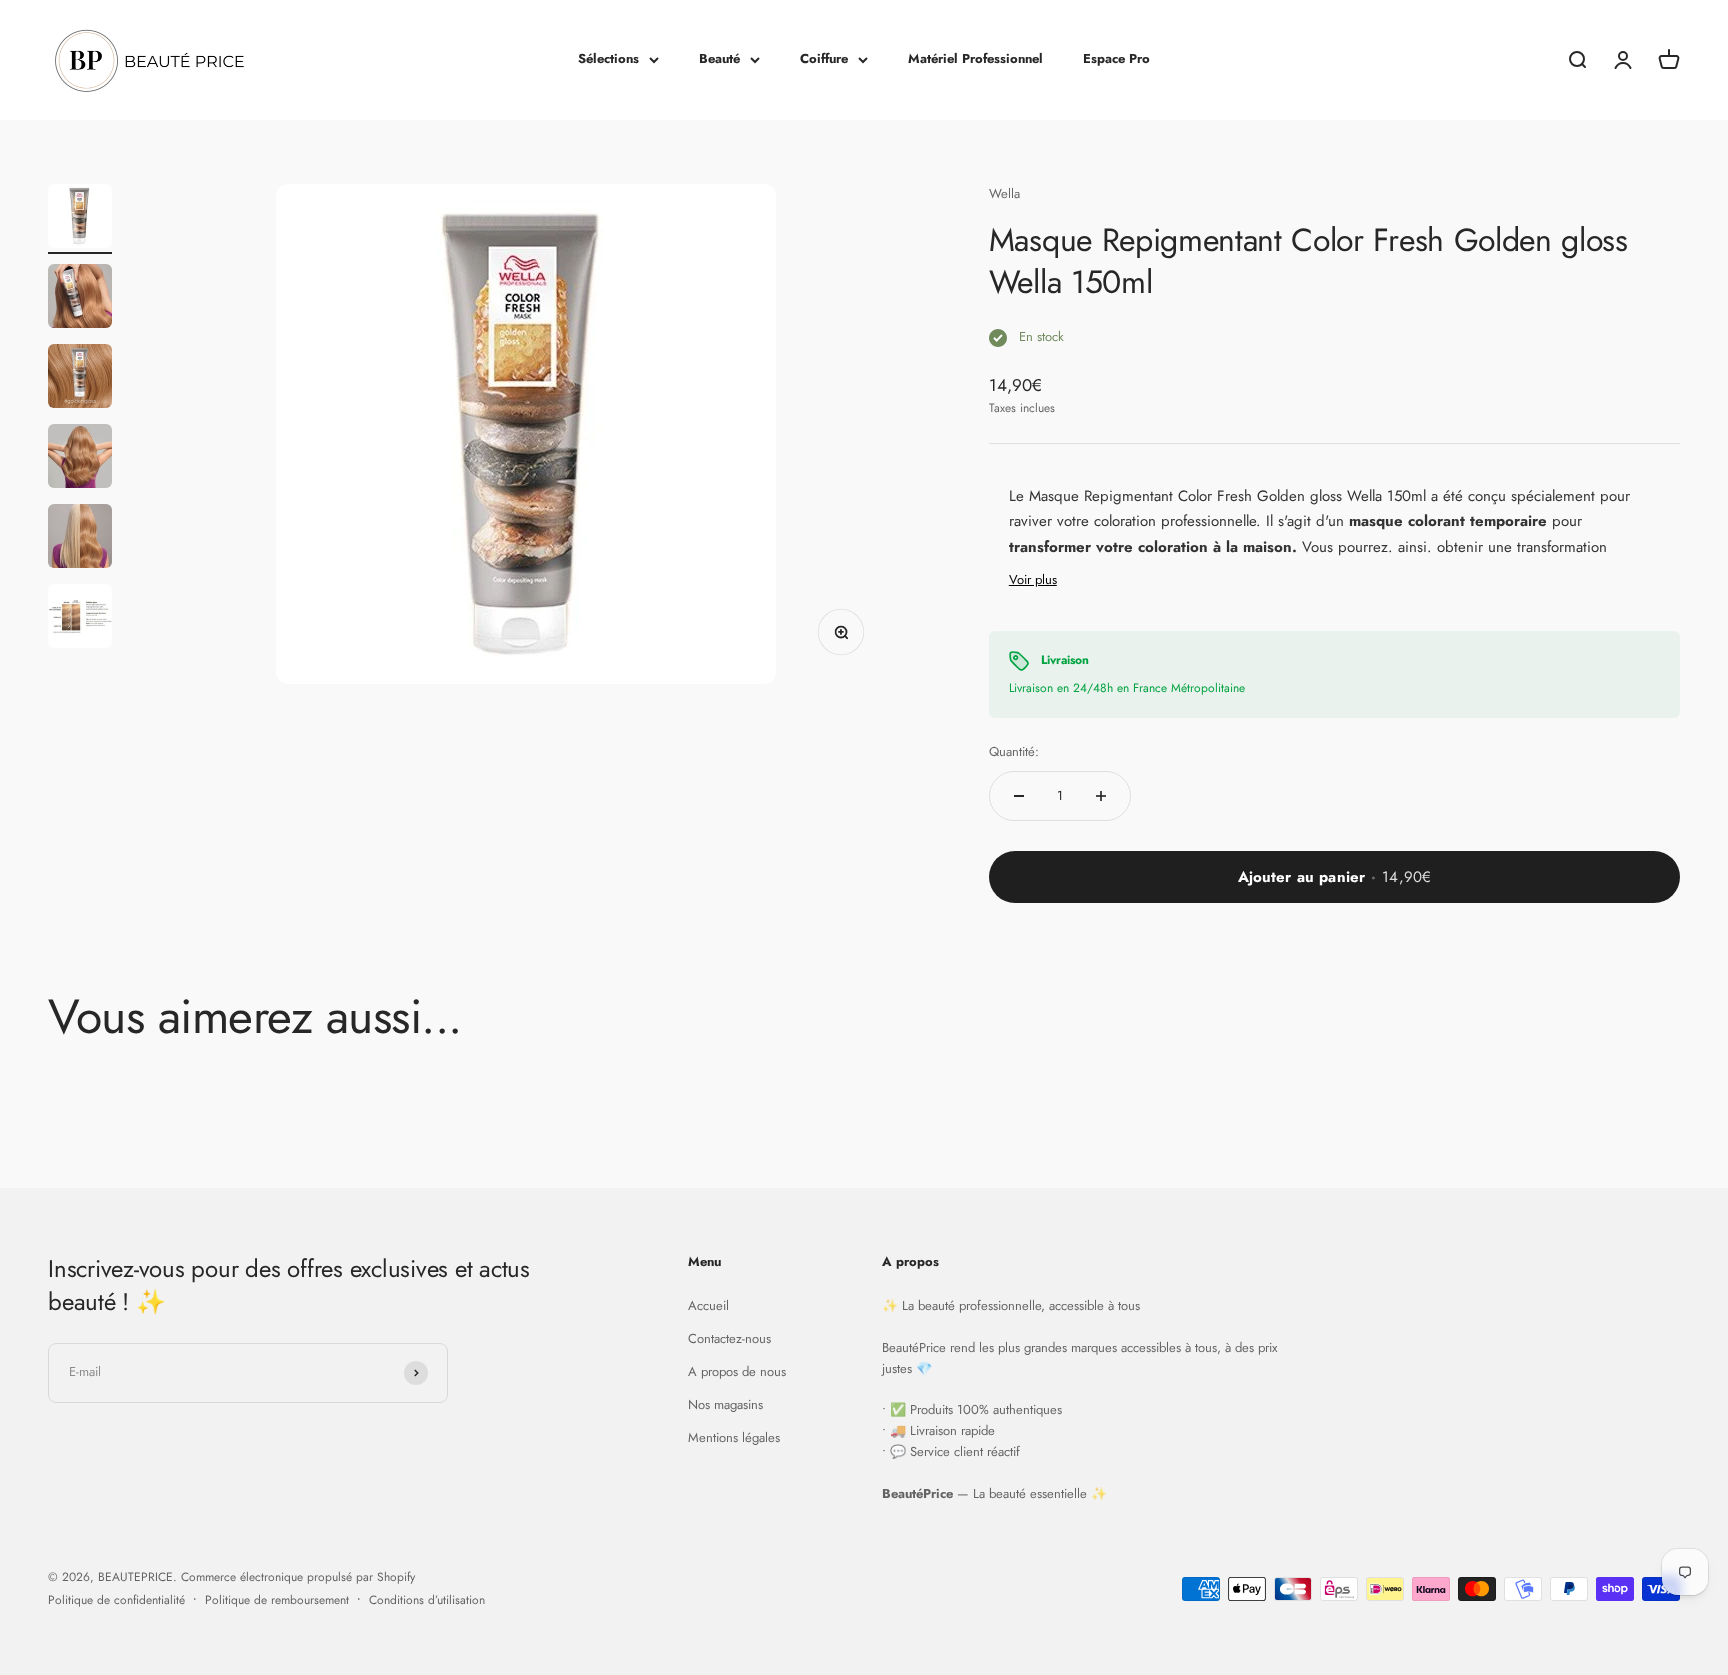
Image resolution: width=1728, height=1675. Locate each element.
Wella (1004, 193)
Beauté (719, 58)
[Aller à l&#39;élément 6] (80, 619)
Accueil (708, 1305)
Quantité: (1014, 751)
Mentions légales (734, 1437)
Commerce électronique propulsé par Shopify (298, 1577)
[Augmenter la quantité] (1101, 796)
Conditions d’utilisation (427, 1600)
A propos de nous (737, 1371)
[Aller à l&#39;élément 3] (80, 379)
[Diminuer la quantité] (1019, 796)
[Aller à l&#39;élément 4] (80, 459)
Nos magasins (725, 1404)
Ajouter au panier (1335, 877)
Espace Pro (1116, 58)
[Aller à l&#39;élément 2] (80, 299)
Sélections (608, 58)
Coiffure (824, 58)
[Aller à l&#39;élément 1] (80, 219)
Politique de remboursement (277, 1600)
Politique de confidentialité (116, 1600)
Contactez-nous (729, 1338)
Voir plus (1033, 579)
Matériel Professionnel (975, 58)
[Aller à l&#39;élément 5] (80, 539)
